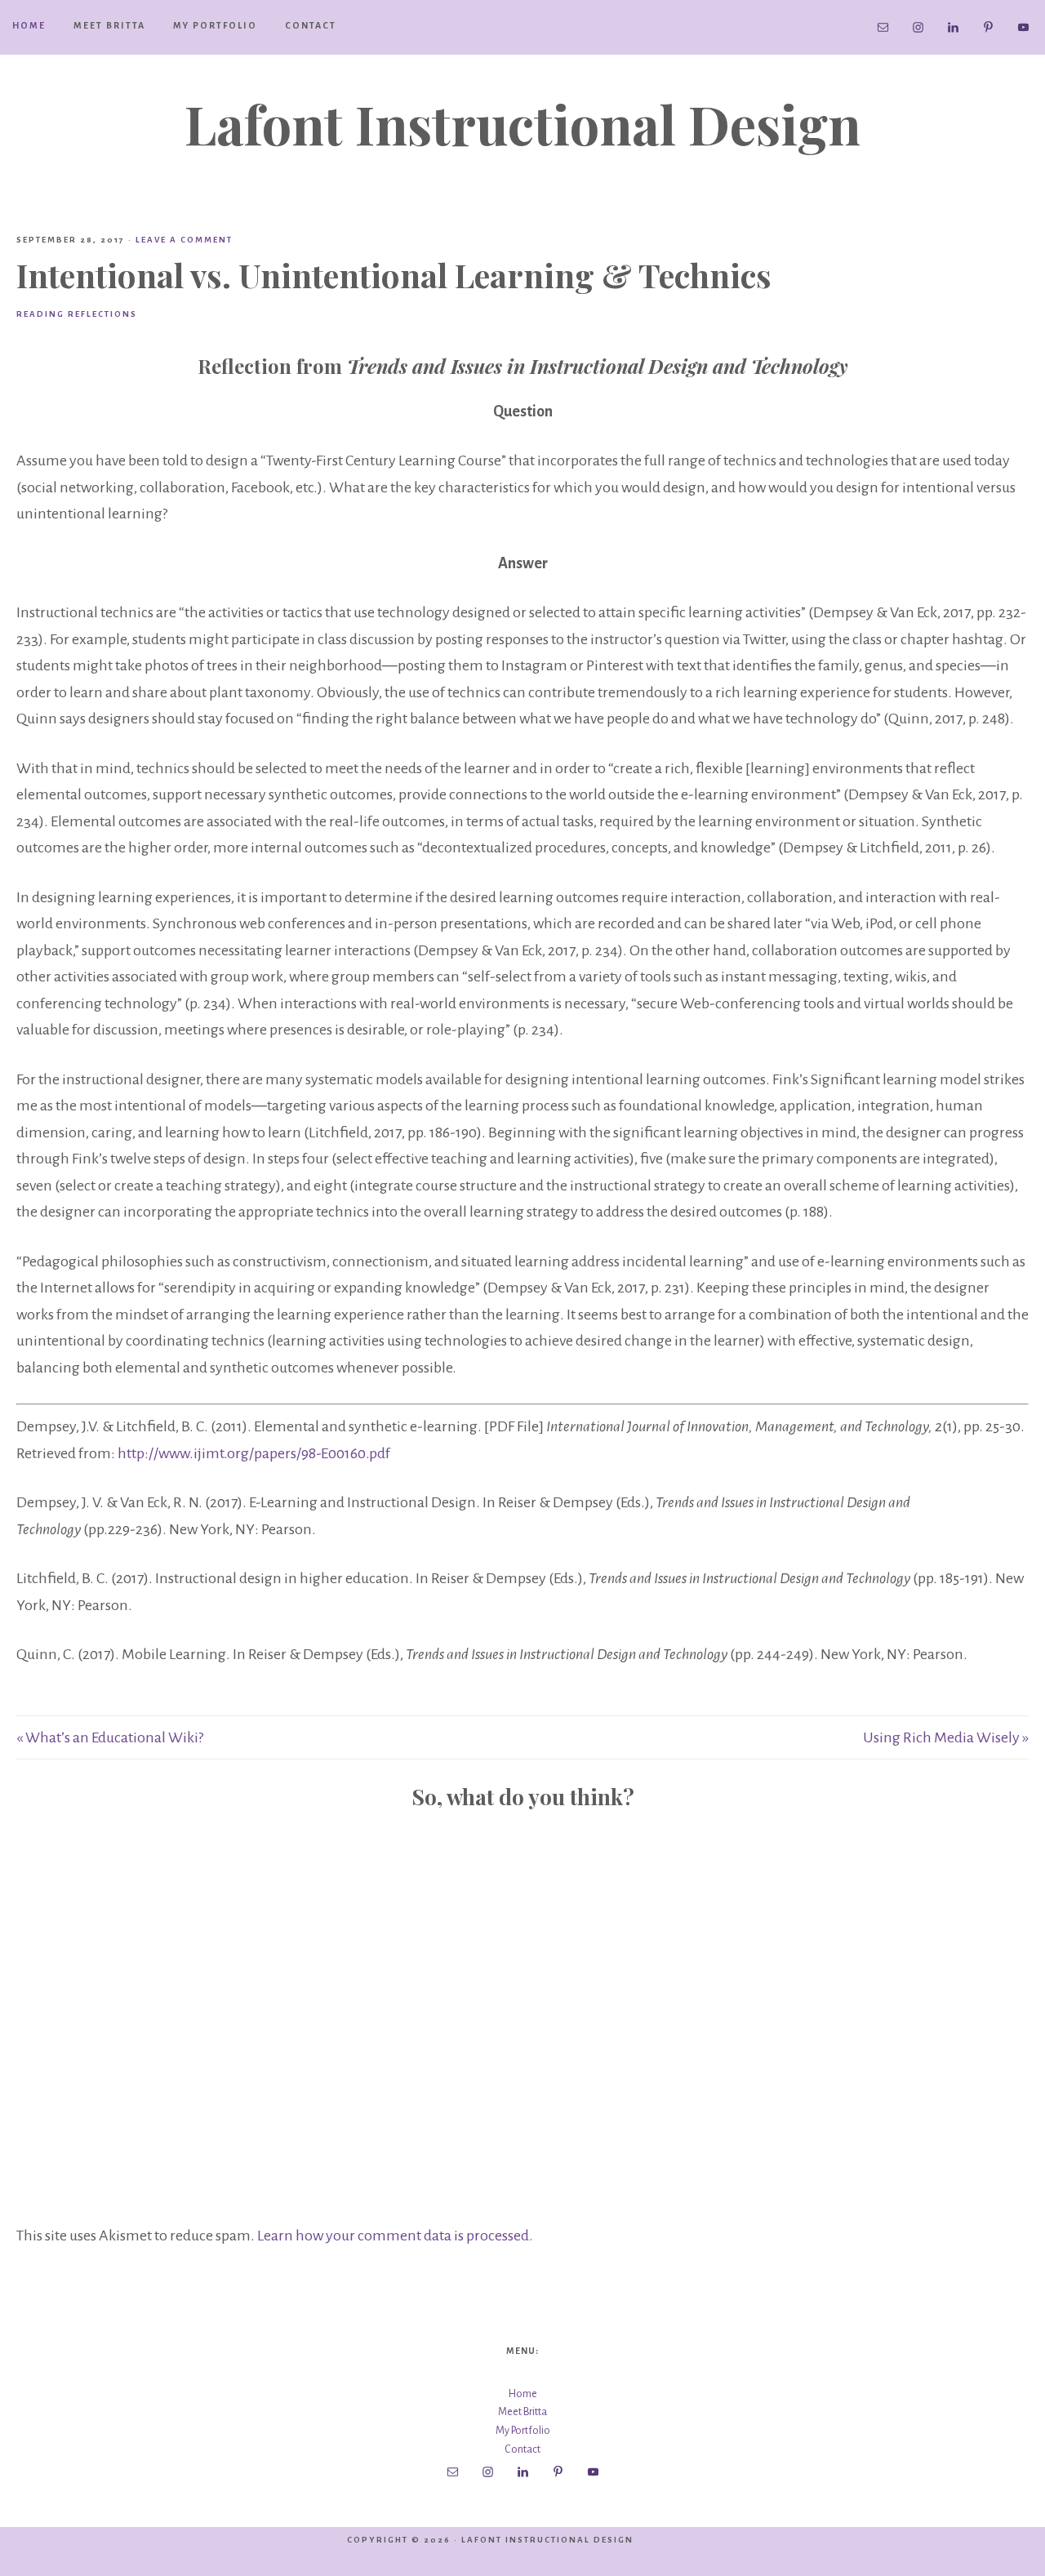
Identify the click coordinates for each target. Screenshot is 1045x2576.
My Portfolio (523, 2431)
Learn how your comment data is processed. (395, 2236)
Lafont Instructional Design (522, 123)
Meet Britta (522, 2412)
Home (523, 2394)
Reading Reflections (77, 314)
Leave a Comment (184, 240)
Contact (522, 2449)
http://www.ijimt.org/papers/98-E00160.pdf (254, 1453)
